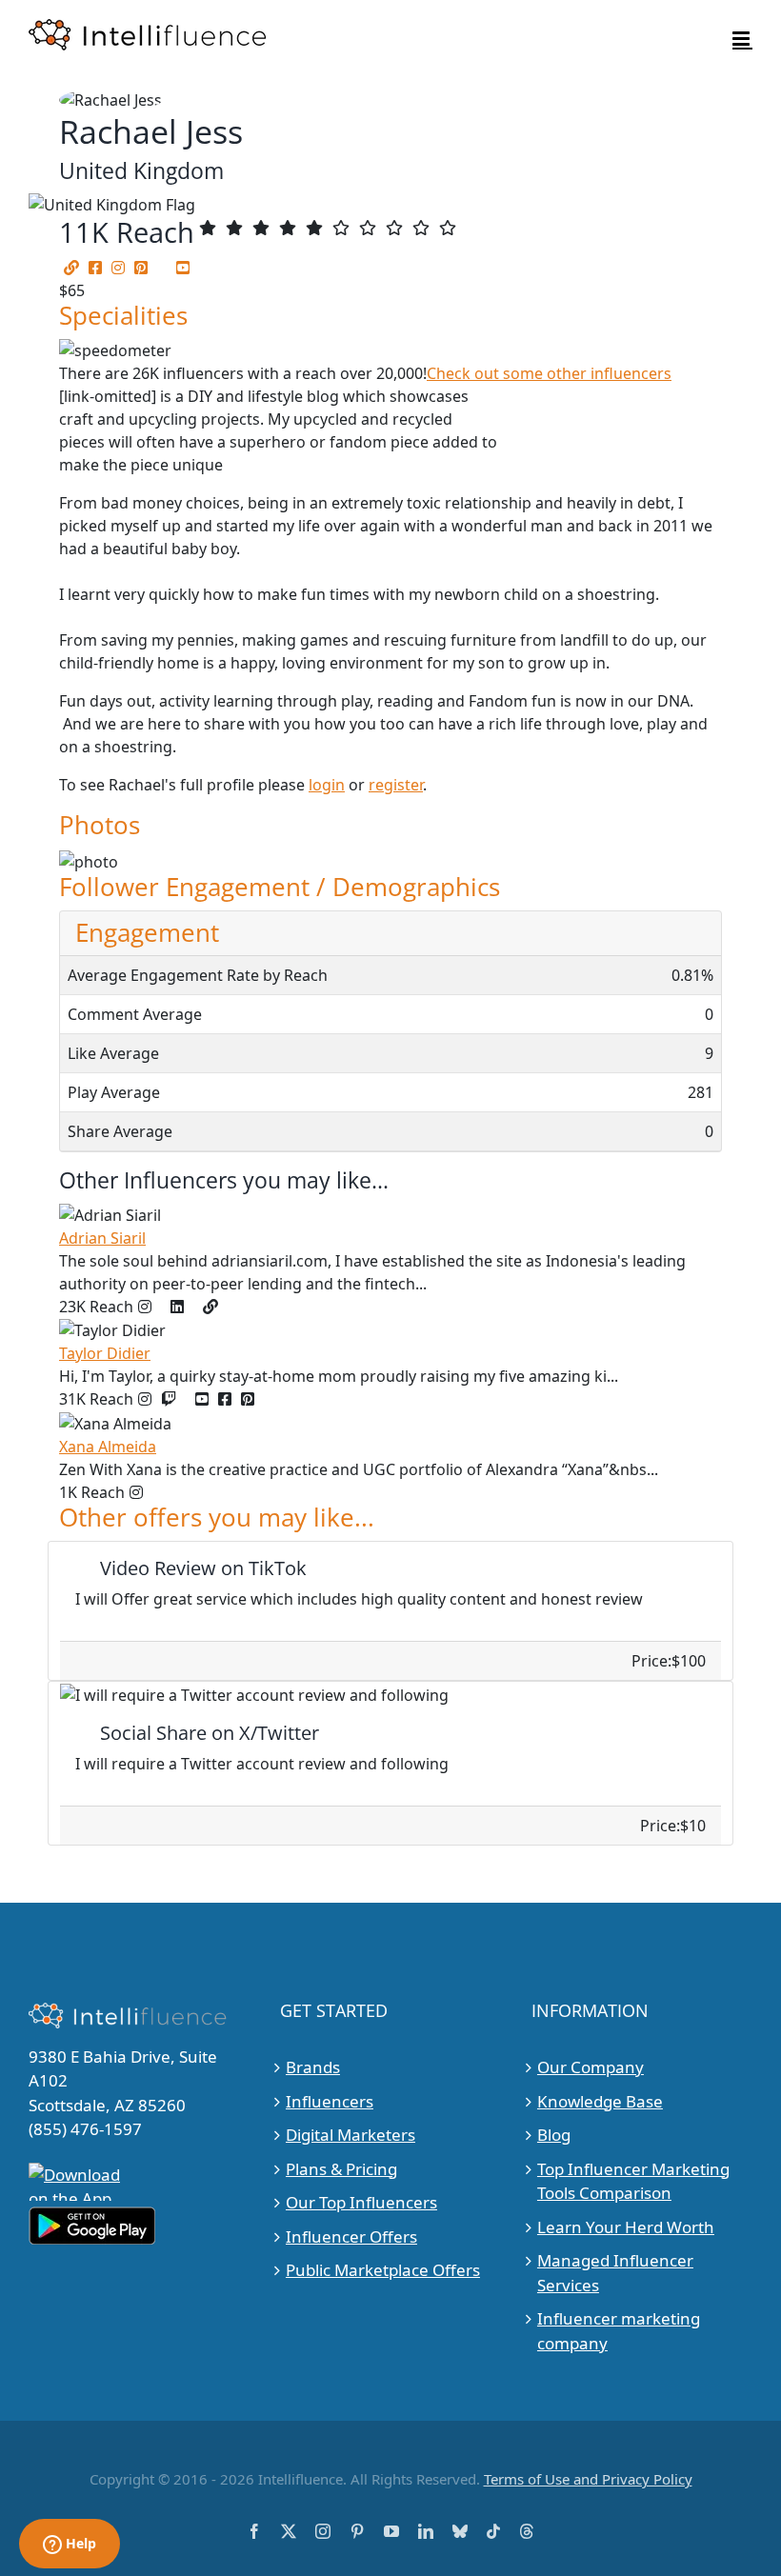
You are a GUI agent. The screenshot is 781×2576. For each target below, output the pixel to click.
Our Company (591, 2067)
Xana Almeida (108, 1447)
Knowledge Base (600, 2100)
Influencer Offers (351, 2236)
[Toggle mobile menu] (742, 39)
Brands (313, 2067)
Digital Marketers (350, 2135)
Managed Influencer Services (615, 2273)
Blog (554, 2135)
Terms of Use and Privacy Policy (588, 2479)
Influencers (330, 2100)
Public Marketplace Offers (383, 2270)
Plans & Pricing (341, 2168)
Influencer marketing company (619, 2331)
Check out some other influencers (549, 373)
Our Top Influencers (361, 2202)
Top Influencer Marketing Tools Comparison (633, 2180)
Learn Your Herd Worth (626, 2226)
